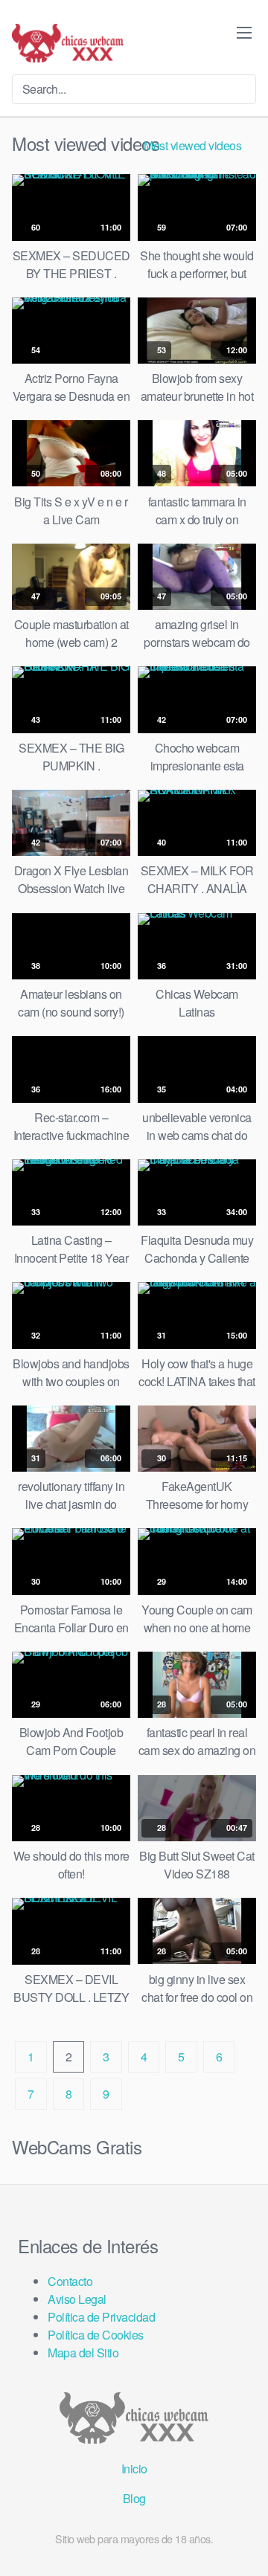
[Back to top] (245, 2543)
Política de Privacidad (101, 2317)
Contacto (70, 2281)
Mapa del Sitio (83, 2353)
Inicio (134, 2469)
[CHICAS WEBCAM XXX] (68, 43)
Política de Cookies (96, 2335)
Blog (134, 2498)
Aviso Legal (77, 2299)
